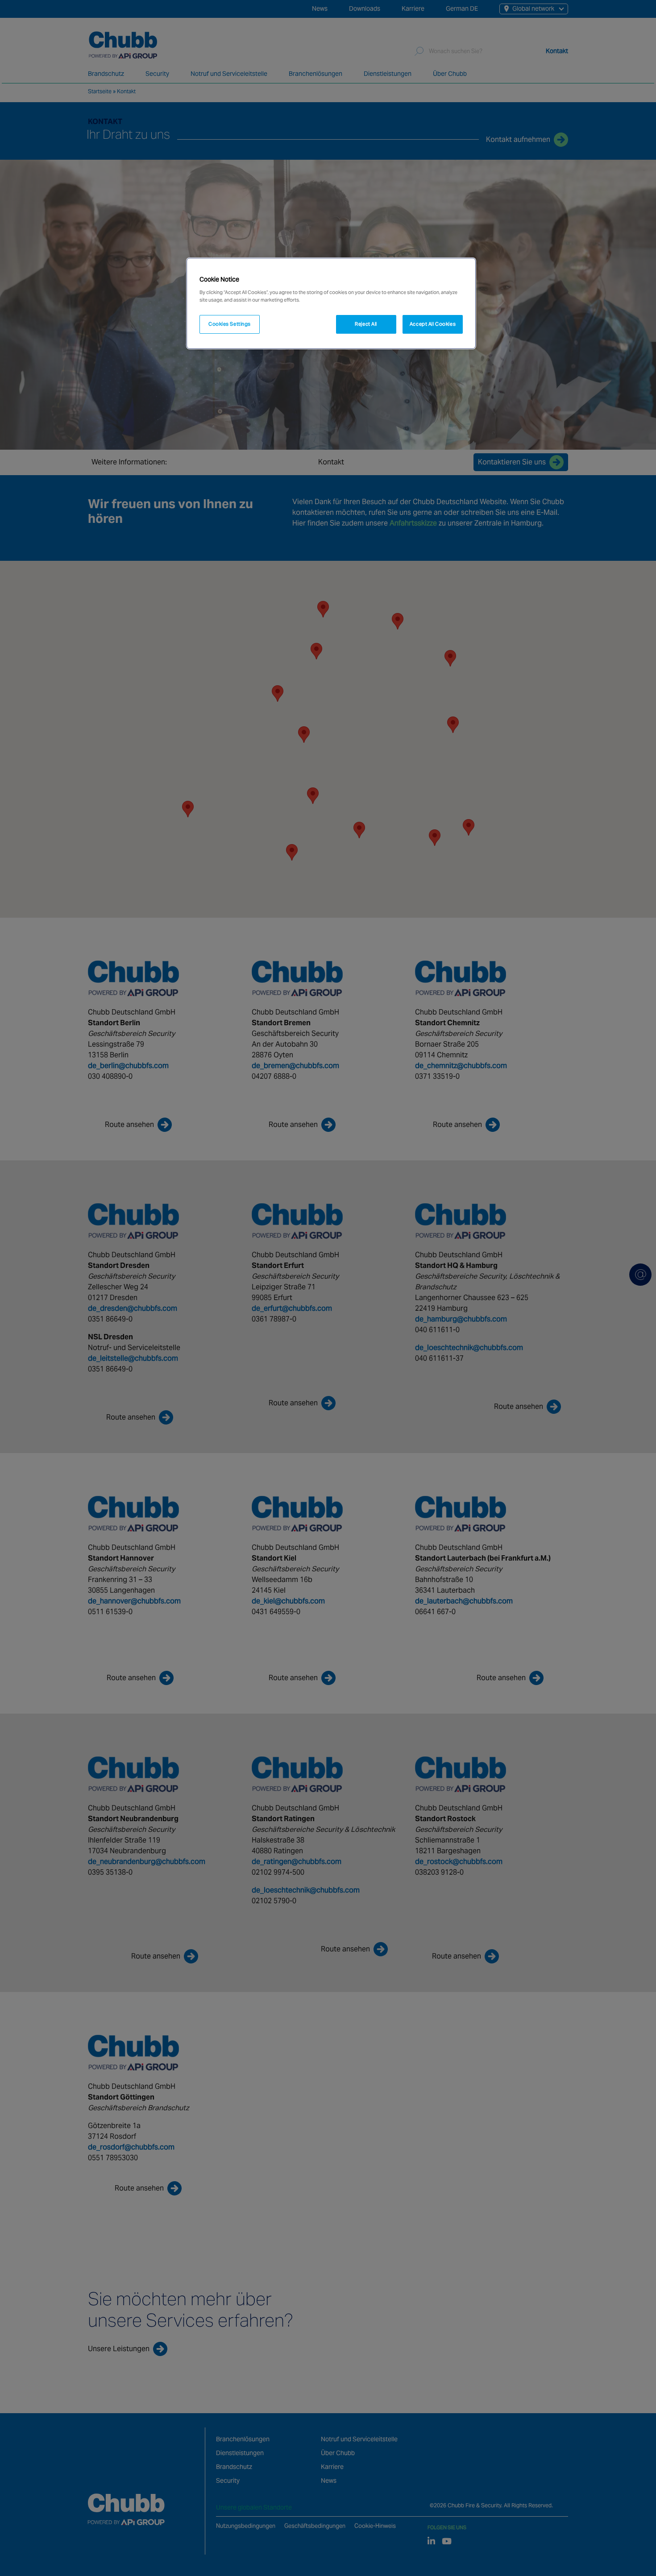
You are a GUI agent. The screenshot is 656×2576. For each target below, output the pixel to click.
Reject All (366, 324)
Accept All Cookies (433, 324)
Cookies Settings (230, 324)
